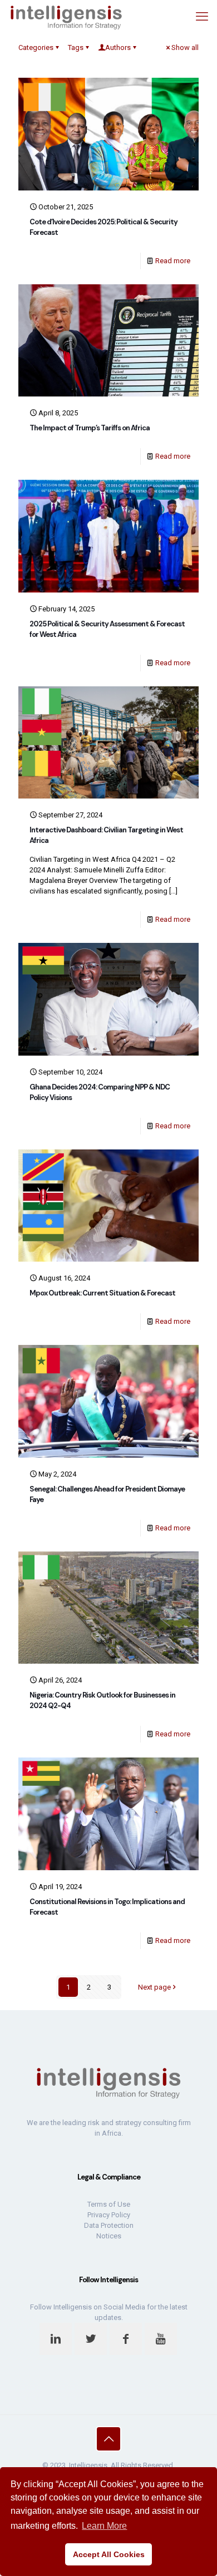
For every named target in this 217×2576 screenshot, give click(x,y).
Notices (109, 2236)
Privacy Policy (109, 2215)
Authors (118, 47)
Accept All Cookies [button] (109, 2554)
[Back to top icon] (108, 2439)
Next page (154, 1987)
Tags (76, 47)
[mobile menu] (202, 17)
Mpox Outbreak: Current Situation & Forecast (102, 1293)
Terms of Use (109, 2204)
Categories (36, 47)
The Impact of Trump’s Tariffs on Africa (90, 428)
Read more (173, 261)
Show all (185, 47)
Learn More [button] (104, 2526)
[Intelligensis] (66, 17)
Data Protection (109, 2225)
